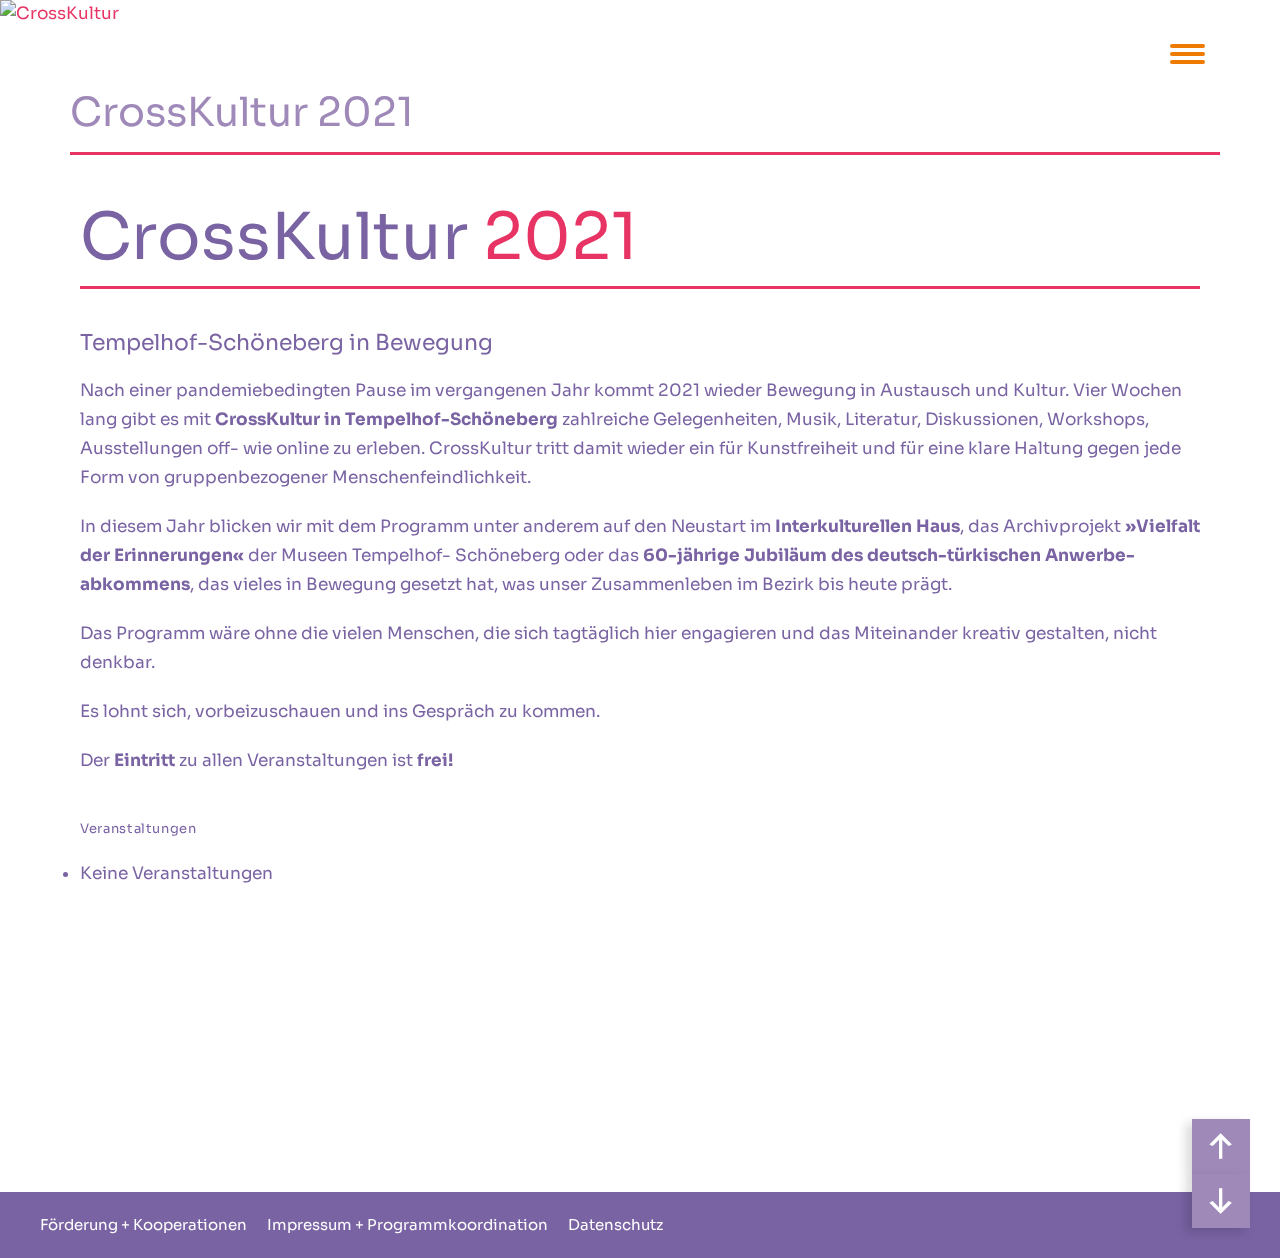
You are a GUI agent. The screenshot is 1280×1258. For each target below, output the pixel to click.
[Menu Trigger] (1187, 52)
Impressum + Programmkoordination (407, 1224)
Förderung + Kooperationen (143, 1224)
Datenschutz (615, 1224)
